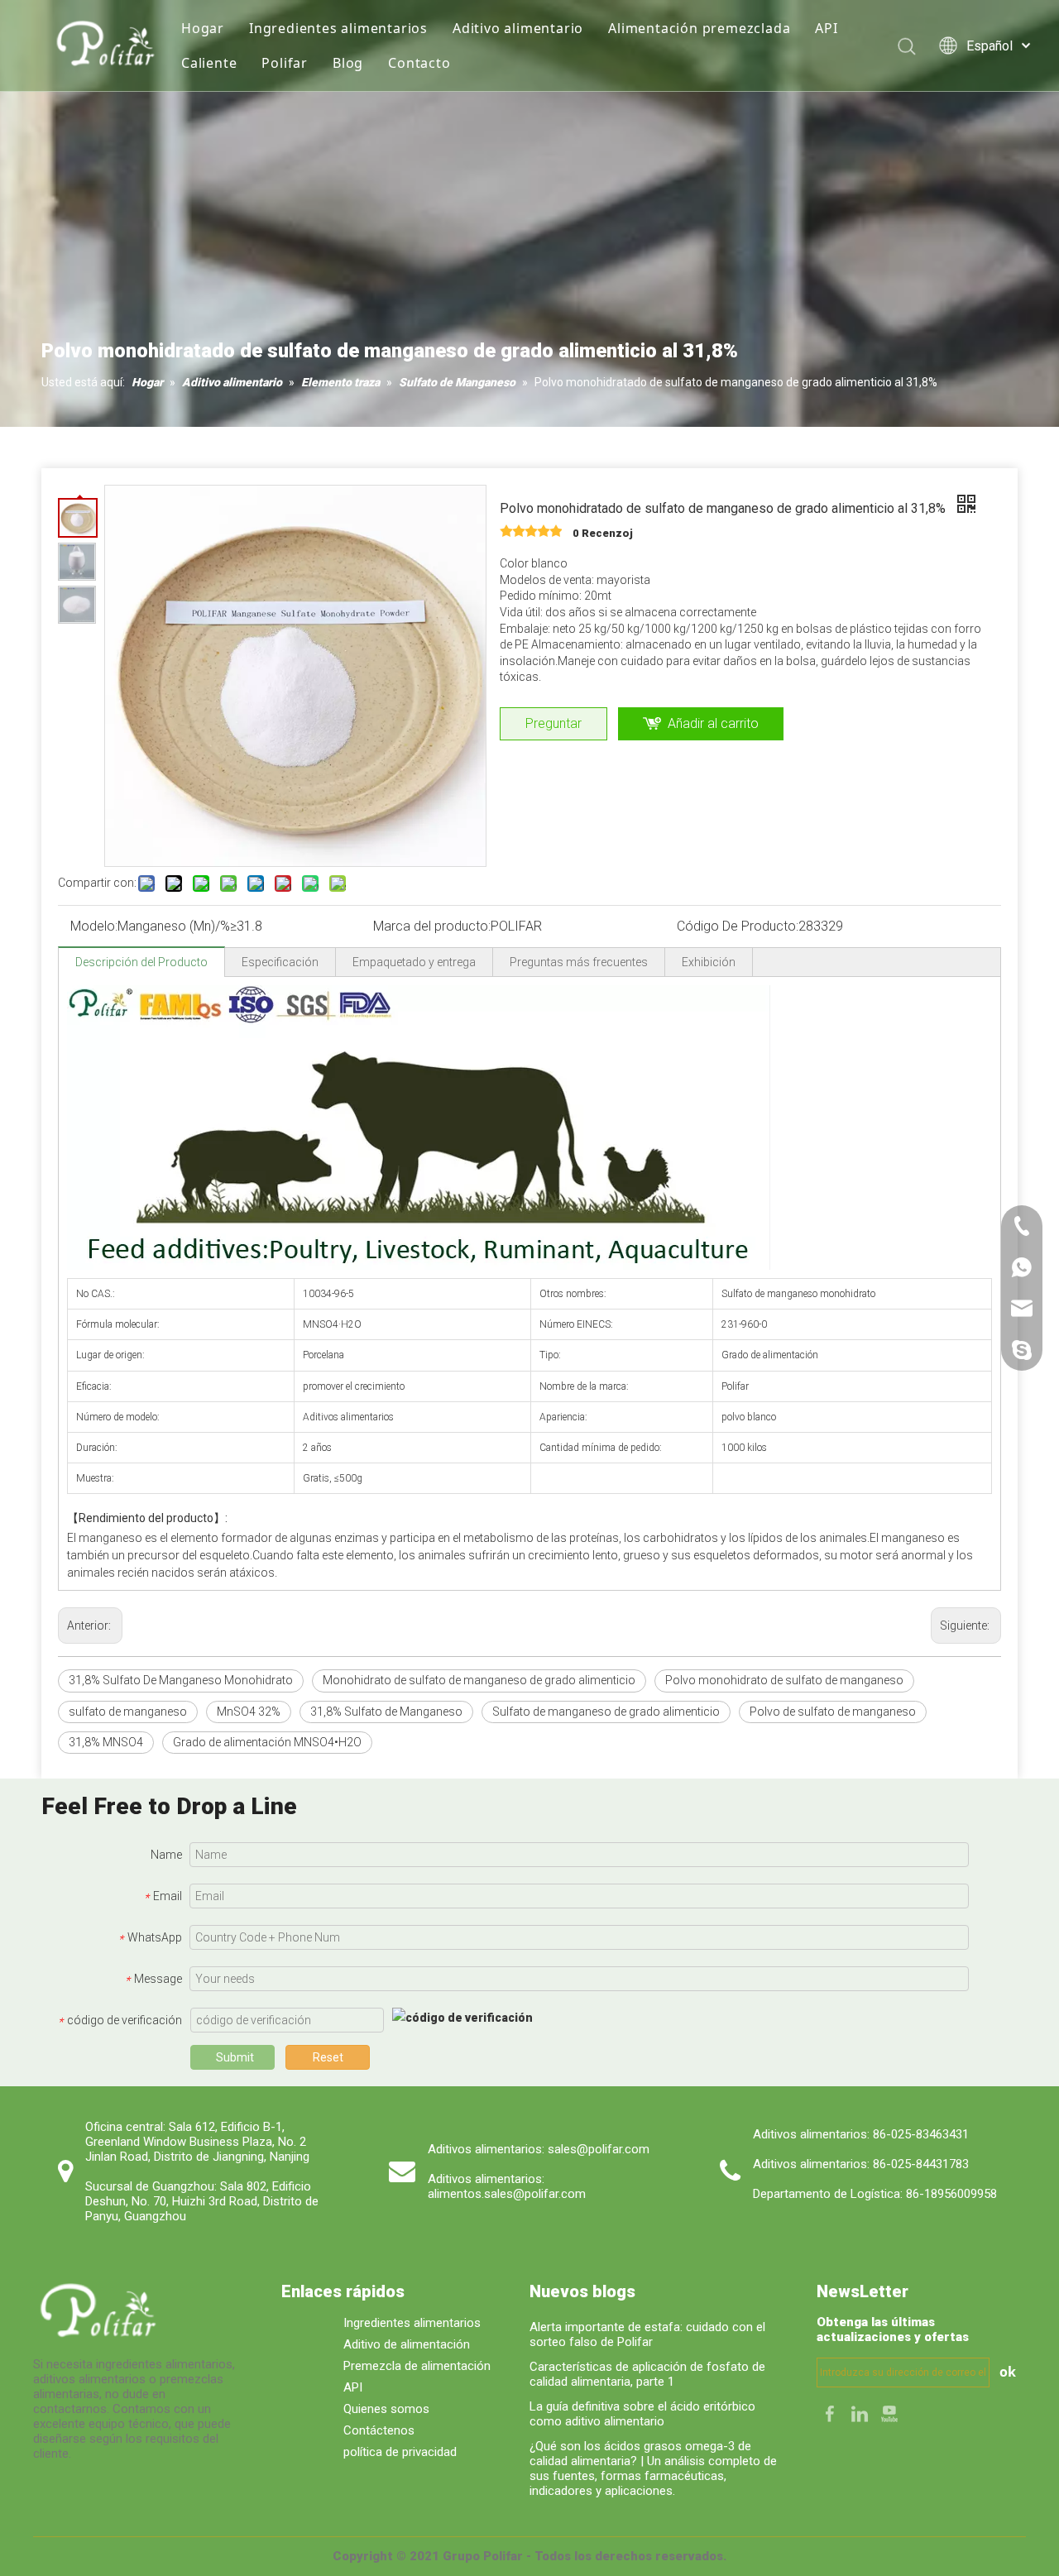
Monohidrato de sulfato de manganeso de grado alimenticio (479, 1680)
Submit (235, 2057)
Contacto (419, 63)
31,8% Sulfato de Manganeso (386, 1712)
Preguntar (553, 723)
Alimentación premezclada (699, 28)
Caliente (209, 63)
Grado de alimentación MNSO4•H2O (267, 1742)
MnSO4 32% (249, 1712)
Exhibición (709, 962)
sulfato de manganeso (128, 1712)
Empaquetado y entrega (414, 962)
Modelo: (94, 926)
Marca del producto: (432, 926)
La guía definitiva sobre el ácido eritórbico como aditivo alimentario (642, 2414)
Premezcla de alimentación (417, 2366)
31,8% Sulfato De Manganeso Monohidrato (181, 1680)
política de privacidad (400, 2452)
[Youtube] (889, 2413)
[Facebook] (831, 2413)
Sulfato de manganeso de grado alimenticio (606, 1712)
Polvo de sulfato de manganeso (833, 1712)
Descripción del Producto (141, 962)
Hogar (203, 28)
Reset (328, 2057)
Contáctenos (379, 2430)
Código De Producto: (738, 926)
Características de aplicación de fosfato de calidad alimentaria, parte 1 (647, 2374)
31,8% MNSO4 (106, 1742)
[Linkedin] (861, 2413)
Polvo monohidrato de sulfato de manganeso (784, 1680)
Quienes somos (386, 2409)
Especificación (280, 962)
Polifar (285, 63)
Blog (348, 63)
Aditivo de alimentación (407, 2344)
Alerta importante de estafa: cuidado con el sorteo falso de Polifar (647, 2334)
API (826, 28)
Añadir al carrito (713, 723)
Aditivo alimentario (518, 28)
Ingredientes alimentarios (338, 28)
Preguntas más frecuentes (579, 962)
